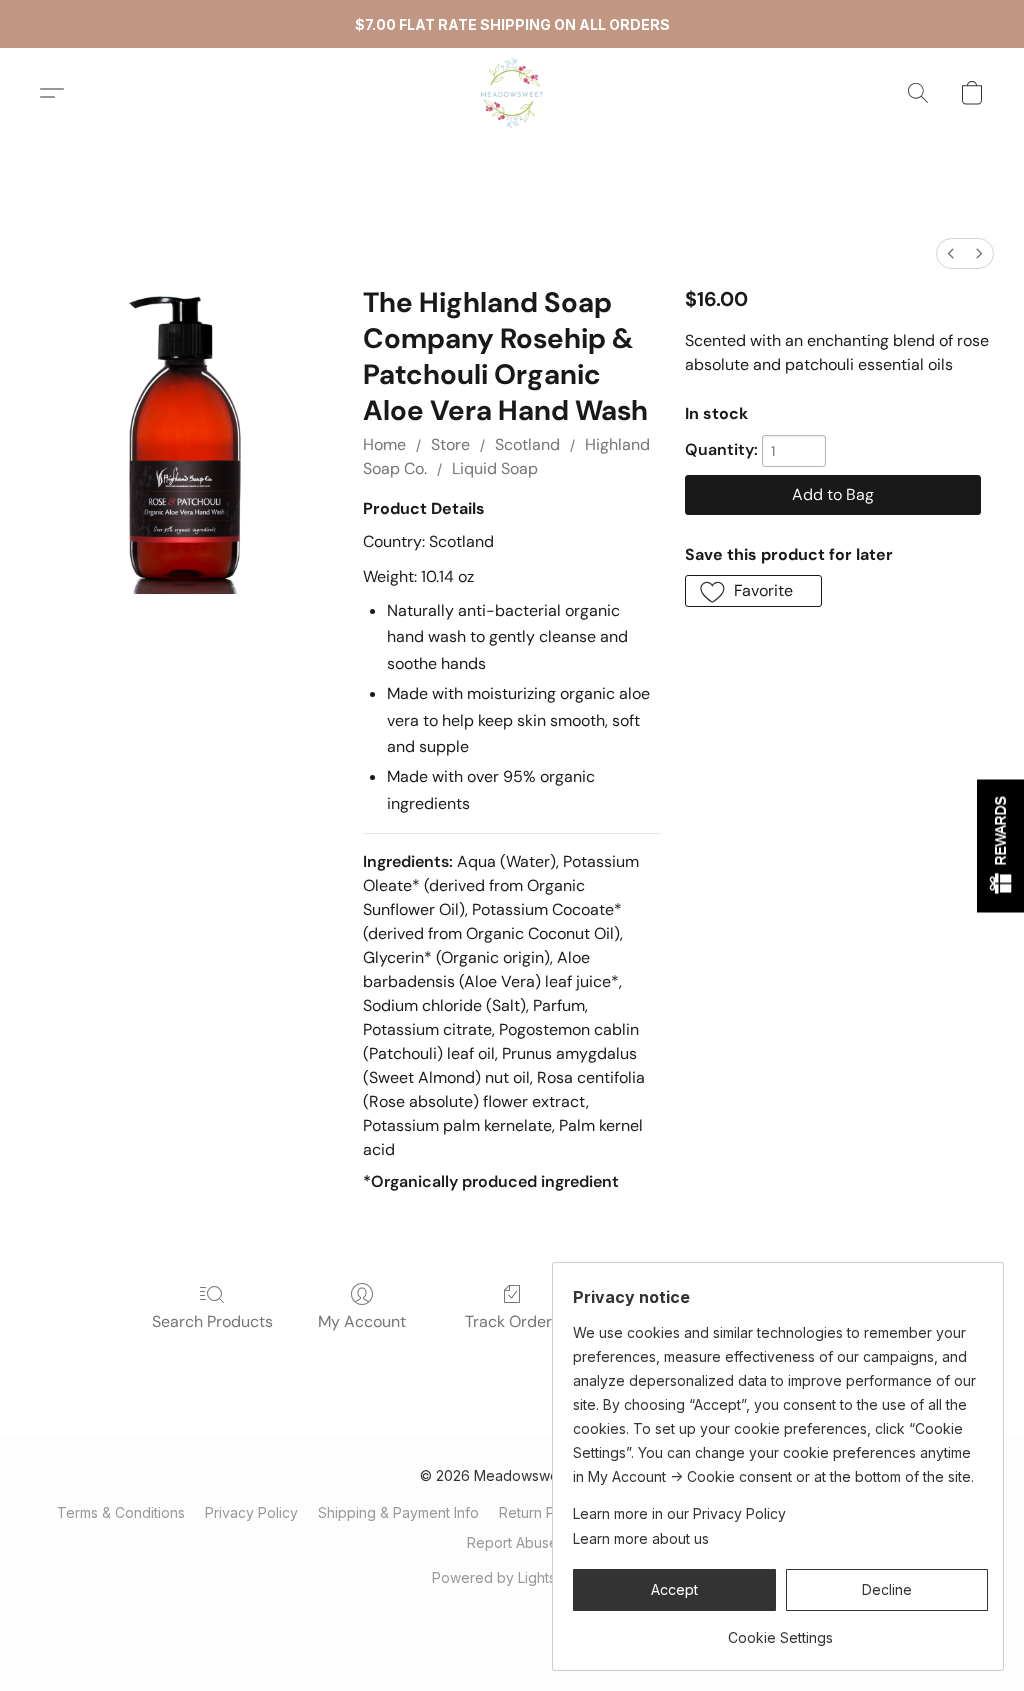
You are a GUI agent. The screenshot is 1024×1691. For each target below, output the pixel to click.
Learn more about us (641, 1538)
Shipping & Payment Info (398, 1512)
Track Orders (512, 1321)
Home (384, 444)
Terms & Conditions (121, 1512)
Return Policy (542, 1512)
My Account (362, 1321)
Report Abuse (512, 1542)
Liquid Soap (495, 468)
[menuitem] (951, 253)
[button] (512, 93)
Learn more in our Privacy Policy (679, 1513)
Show (1000, 845)
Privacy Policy (251, 1512)
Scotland (527, 444)
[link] (780, 1630)
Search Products (212, 1321)
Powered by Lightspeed (512, 1577)
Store (450, 444)
